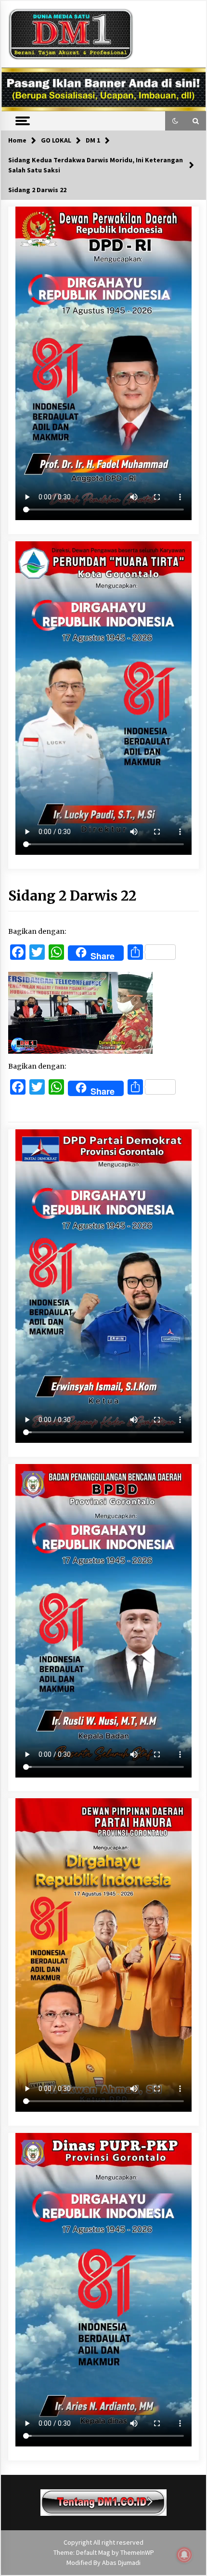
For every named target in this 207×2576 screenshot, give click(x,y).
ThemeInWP (137, 2552)
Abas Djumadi (121, 2563)
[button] (175, 121)
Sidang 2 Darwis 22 (72, 896)
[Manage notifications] (184, 2555)
